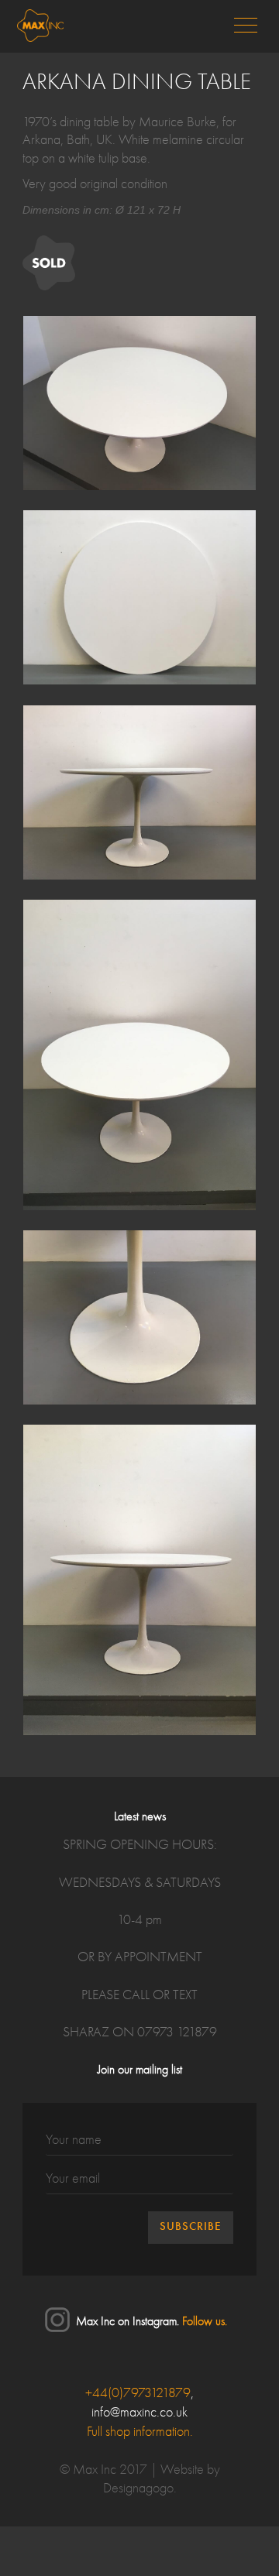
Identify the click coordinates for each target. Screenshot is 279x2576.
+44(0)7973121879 (138, 2393)
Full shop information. (140, 2432)
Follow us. (205, 2322)
